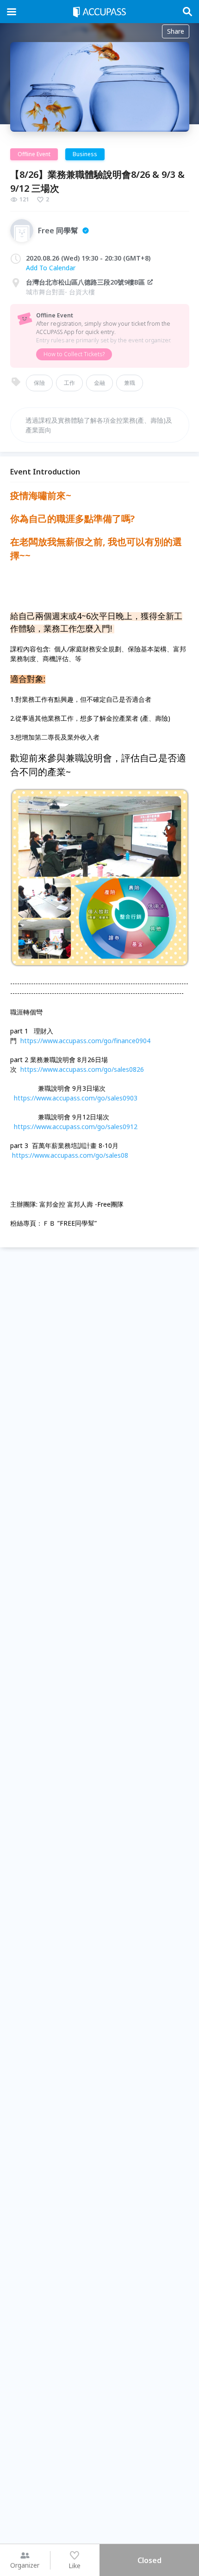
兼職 (130, 383)
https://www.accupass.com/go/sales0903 (76, 1098)
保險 (39, 383)
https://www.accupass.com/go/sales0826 (82, 1069)
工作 (69, 383)
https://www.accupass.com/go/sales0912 (76, 1127)
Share (176, 31)
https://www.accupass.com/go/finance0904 (85, 1041)
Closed (149, 2560)
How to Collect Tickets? (74, 354)
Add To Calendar (51, 268)
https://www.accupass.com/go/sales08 (70, 1155)
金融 (99, 383)
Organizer (25, 2565)
